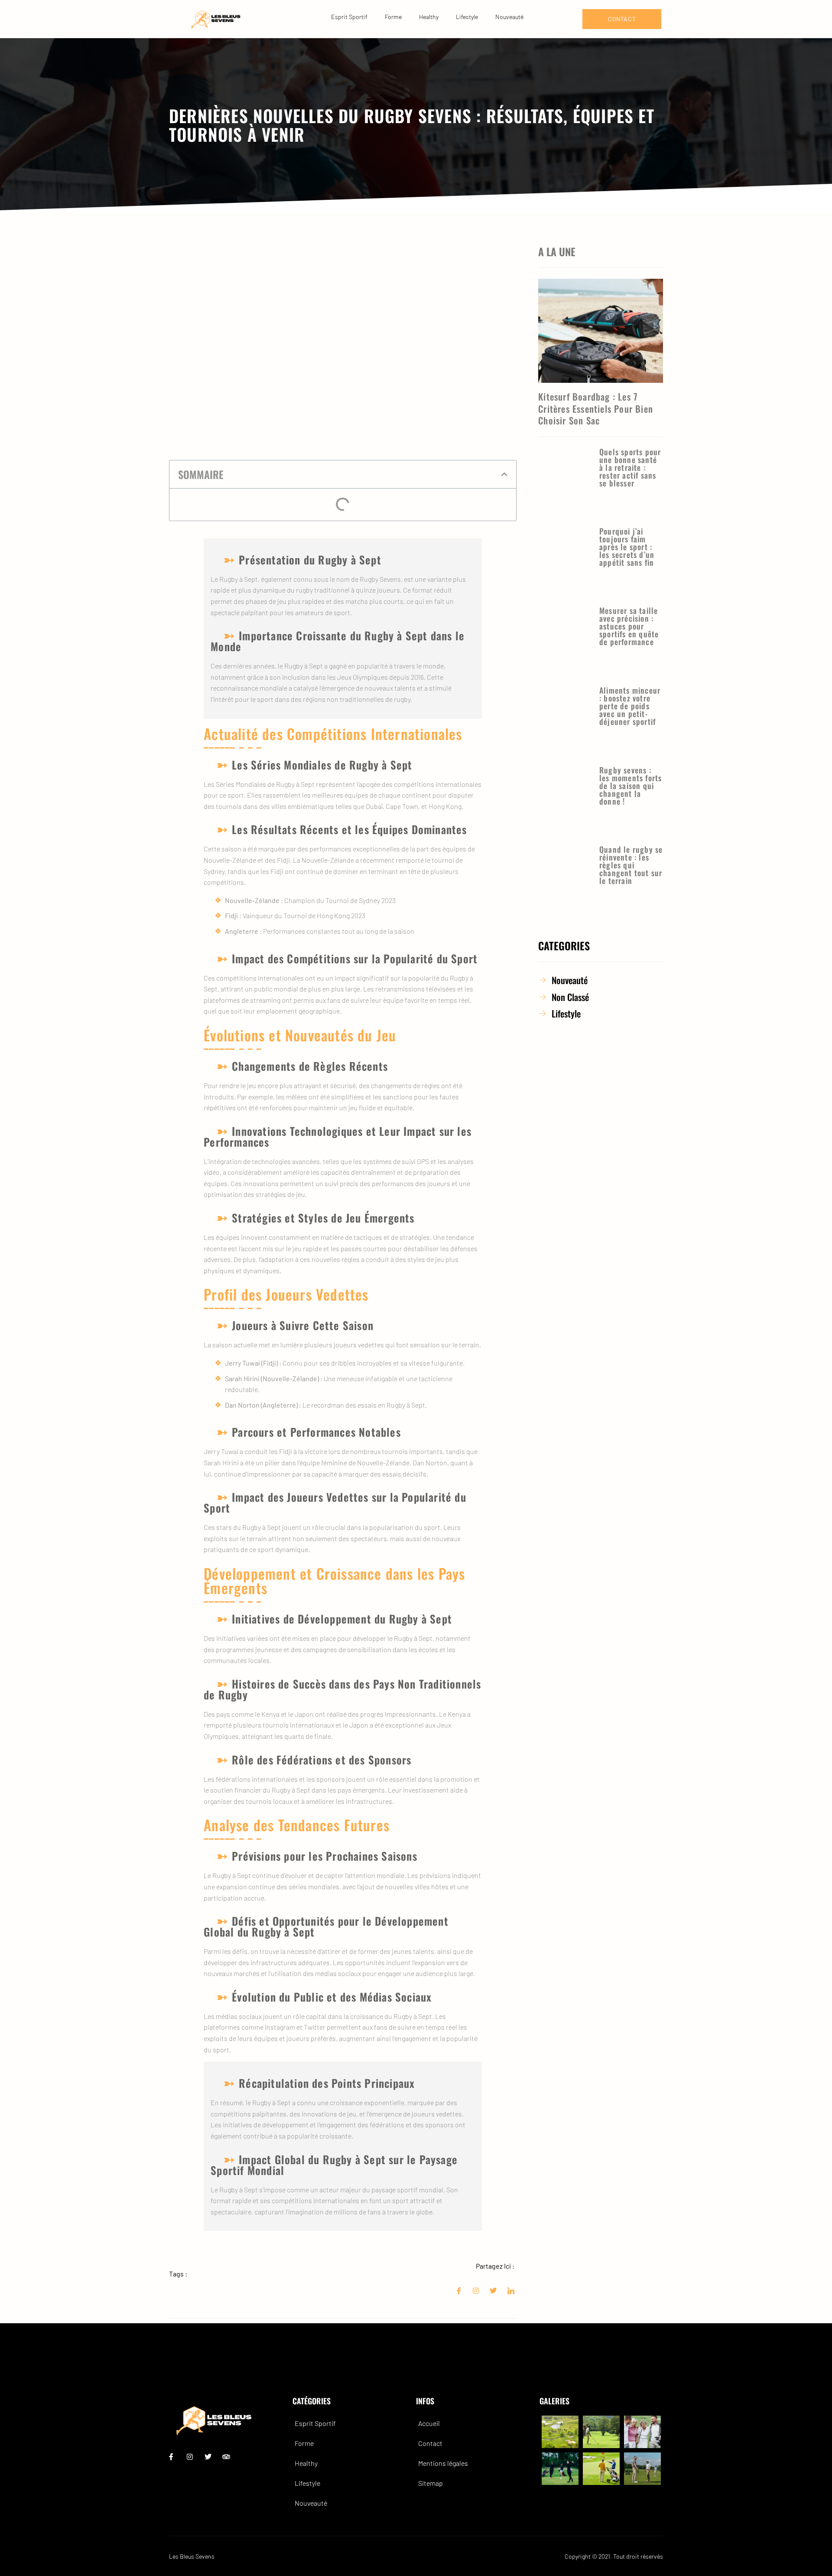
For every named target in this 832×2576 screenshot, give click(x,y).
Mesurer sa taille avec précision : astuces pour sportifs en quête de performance (629, 626)
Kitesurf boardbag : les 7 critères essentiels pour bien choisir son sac (596, 408)
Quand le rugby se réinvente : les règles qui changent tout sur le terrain (631, 865)
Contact (430, 2443)
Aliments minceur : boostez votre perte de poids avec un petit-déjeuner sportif (630, 706)
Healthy (429, 17)
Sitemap (431, 2483)
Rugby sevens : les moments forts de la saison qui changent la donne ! (630, 786)
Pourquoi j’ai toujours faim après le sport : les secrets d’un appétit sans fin (627, 547)
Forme (393, 17)
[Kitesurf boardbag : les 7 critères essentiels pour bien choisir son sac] (601, 331)
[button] (504, 474)
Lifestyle (467, 17)
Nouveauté (509, 17)
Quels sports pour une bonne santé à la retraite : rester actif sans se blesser (630, 467)
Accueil (429, 2423)
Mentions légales (443, 2463)
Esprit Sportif (349, 17)
